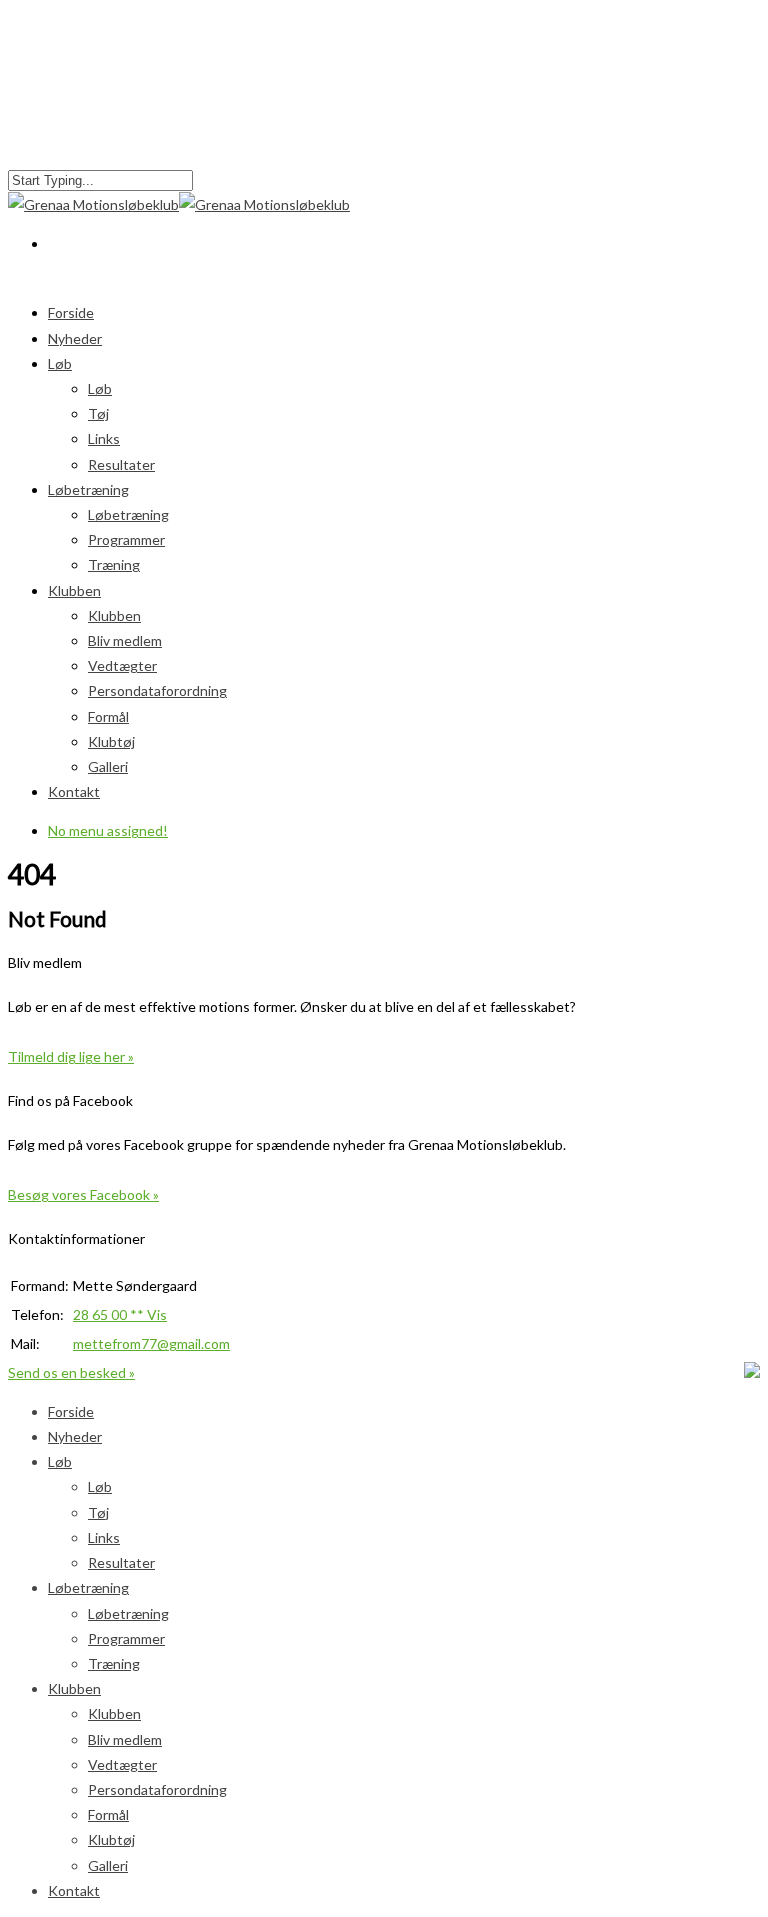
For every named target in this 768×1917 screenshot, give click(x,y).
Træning (114, 564)
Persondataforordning (157, 690)
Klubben (114, 615)
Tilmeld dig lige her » (71, 1056)
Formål (108, 716)
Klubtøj (111, 741)
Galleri (108, 766)
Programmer (126, 539)
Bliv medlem (125, 640)
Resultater (121, 1562)
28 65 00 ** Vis (120, 1314)
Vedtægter (122, 665)
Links (104, 438)
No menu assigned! (108, 830)
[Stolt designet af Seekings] (752, 1372)
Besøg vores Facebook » (83, 1194)
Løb (60, 363)
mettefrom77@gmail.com (151, 1343)
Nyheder (75, 338)
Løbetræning (128, 514)
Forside (71, 1411)
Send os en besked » (71, 1372)
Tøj (98, 413)
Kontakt (74, 791)
